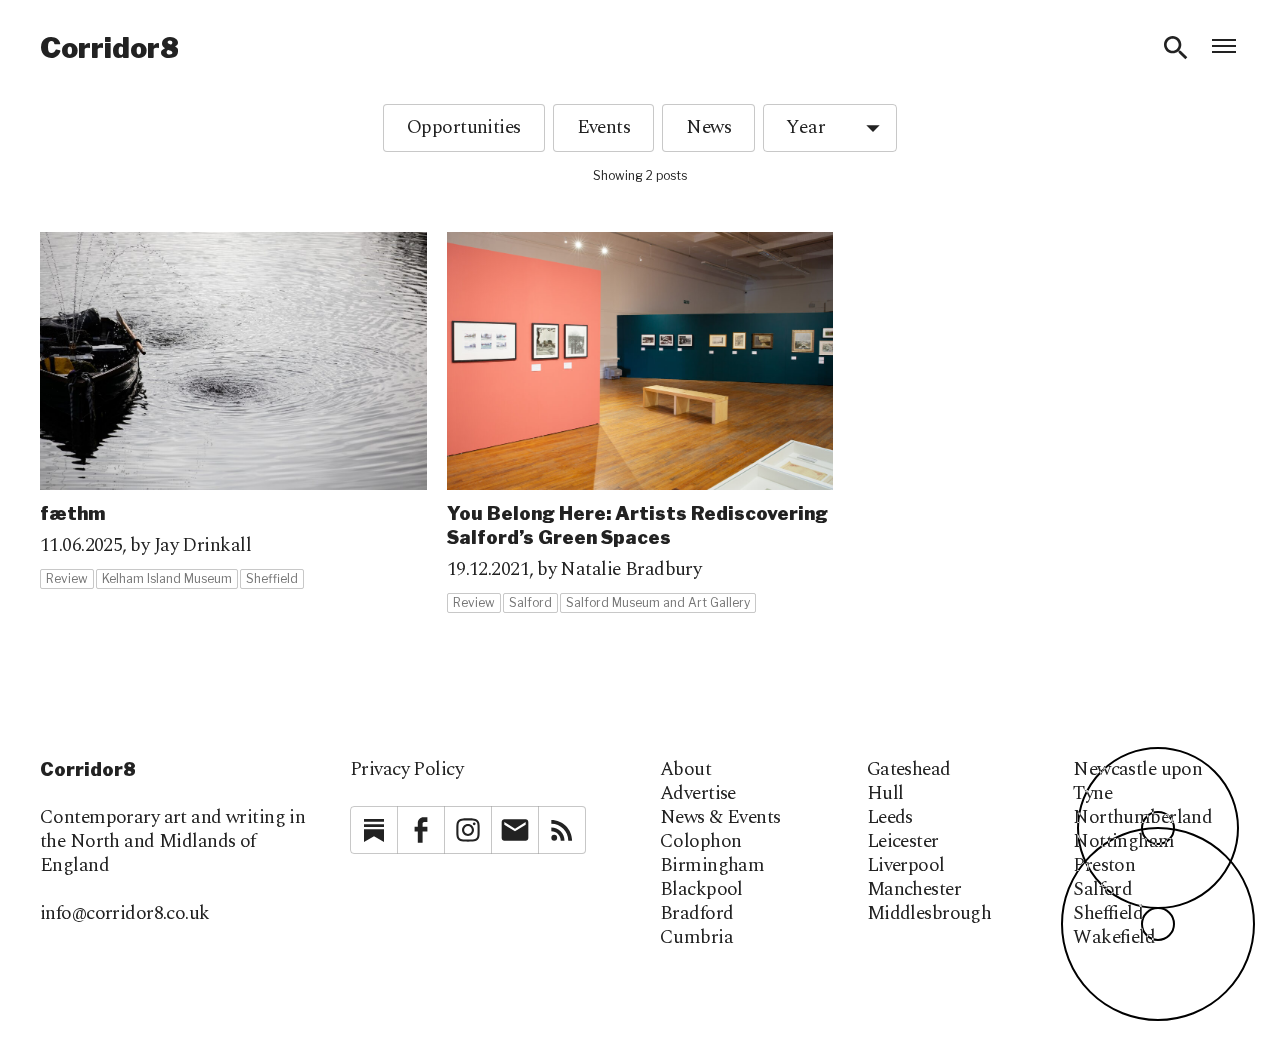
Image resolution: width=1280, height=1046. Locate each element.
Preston (1104, 866)
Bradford (696, 914)
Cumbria (696, 938)
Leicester (903, 842)
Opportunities (464, 127)
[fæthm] (233, 411)
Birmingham (712, 866)
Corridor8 (109, 48)
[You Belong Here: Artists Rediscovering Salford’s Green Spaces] (640, 423)
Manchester (914, 890)
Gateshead (909, 770)
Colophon (700, 842)
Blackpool (701, 890)
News (708, 127)
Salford (1102, 890)
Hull (885, 794)
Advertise (698, 794)
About (685, 770)
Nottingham (1123, 842)
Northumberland (1142, 818)
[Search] (1176, 48)
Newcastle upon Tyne (1137, 782)
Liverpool (906, 866)
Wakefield (1114, 938)
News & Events (720, 818)
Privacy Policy (406, 769)
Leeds (890, 818)
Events (604, 127)
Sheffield (1108, 914)
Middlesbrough (929, 914)
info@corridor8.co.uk (125, 913)
